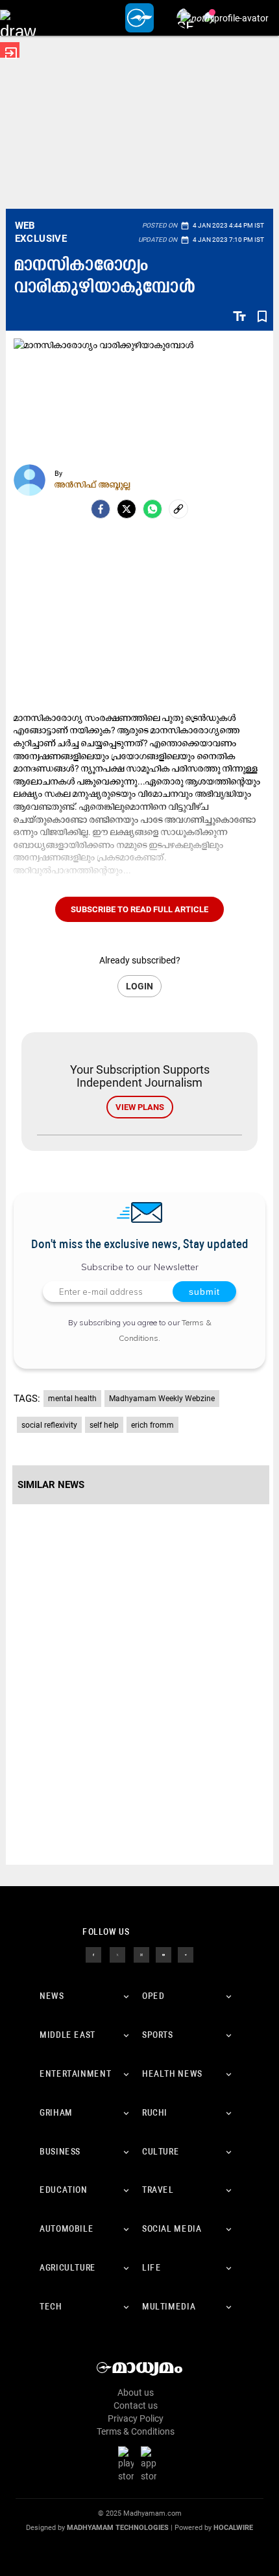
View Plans (140, 1107)
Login (139, 986)
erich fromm (152, 1425)
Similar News (51, 1485)
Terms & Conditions (136, 2431)
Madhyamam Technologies (118, 2528)
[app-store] (151, 2463)
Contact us (136, 2405)
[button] (18, 18)
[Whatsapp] (152, 509)
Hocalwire (233, 2528)
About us (136, 2393)
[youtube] (164, 1954)
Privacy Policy (136, 2418)
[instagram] (141, 1954)
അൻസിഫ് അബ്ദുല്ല (92, 484)
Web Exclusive (41, 232)
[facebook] (101, 509)
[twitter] (117, 1954)
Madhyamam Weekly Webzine (162, 1399)
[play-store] (128, 2463)
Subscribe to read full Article (139, 909)
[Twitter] (127, 509)
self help (104, 1425)
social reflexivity (49, 1425)
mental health (72, 1399)
